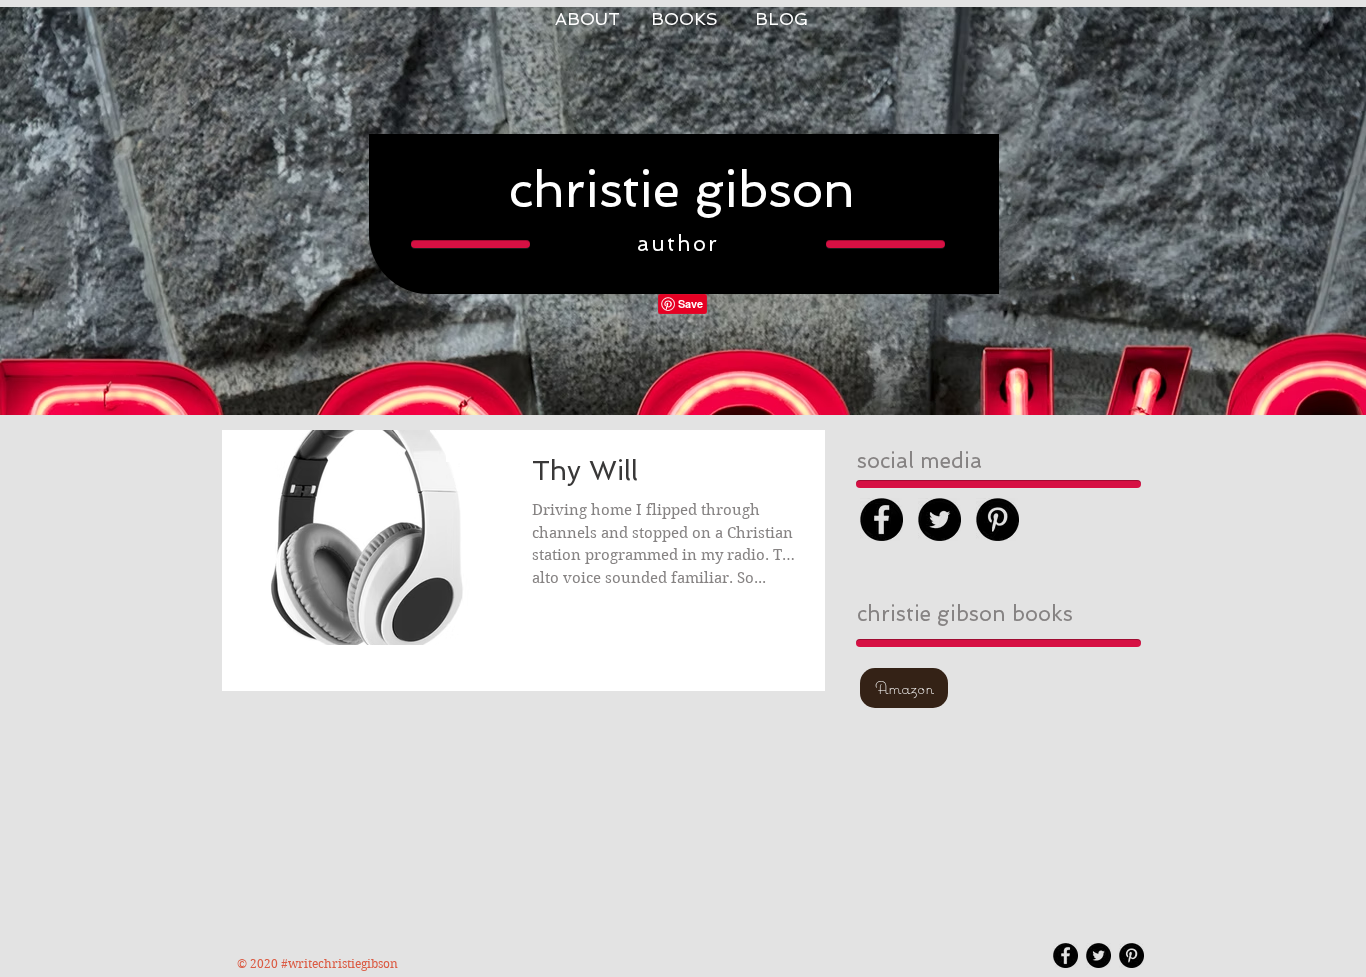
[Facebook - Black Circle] (881, 519)
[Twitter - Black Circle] (939, 519)
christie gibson (682, 189)
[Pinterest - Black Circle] (997, 519)
